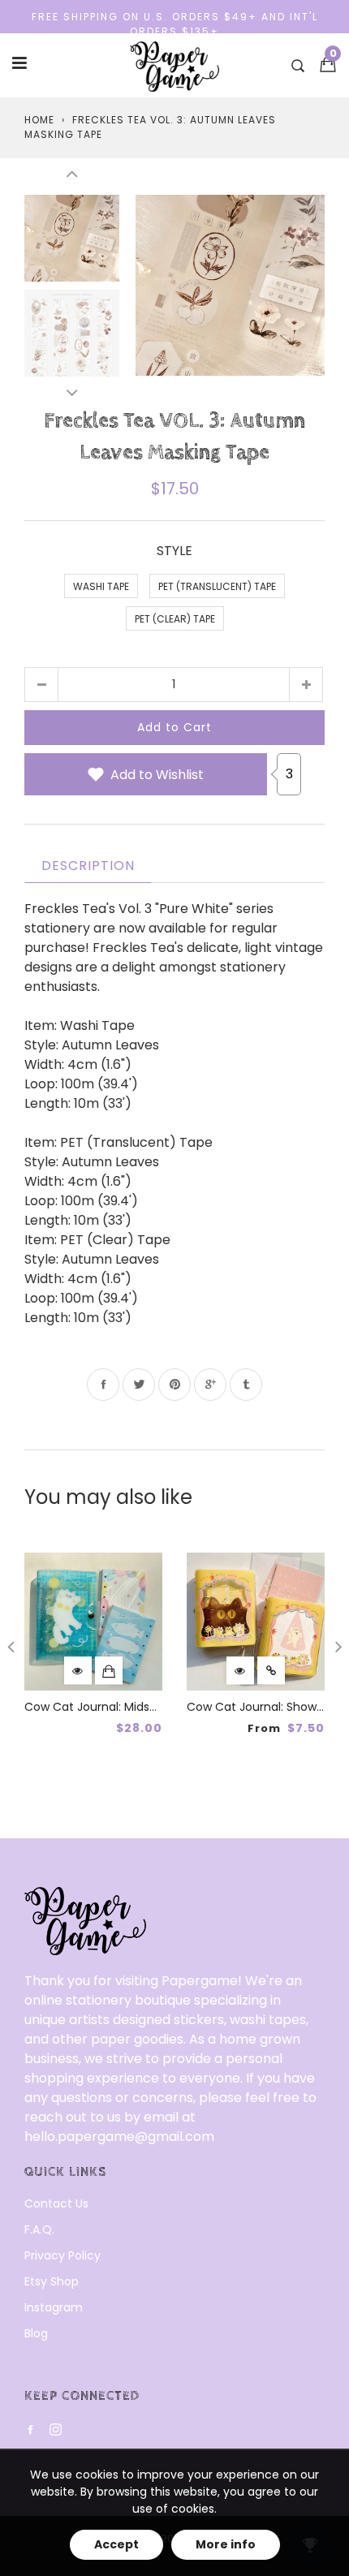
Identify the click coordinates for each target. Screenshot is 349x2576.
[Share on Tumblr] (246, 1385)
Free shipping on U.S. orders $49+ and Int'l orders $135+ (175, 24)
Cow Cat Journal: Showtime (265, 1707)
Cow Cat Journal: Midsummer (108, 1707)
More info (226, 2544)
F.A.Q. (39, 2229)
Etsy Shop (52, 2281)
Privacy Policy (62, 2255)
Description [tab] (88, 866)
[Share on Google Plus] (210, 1385)
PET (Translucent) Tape (217, 586)
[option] (230, 285)
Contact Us (56, 2203)
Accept (116, 2544)
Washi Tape (101, 586)
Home (39, 120)
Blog (36, 2333)
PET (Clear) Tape (175, 619)
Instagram (54, 2307)
